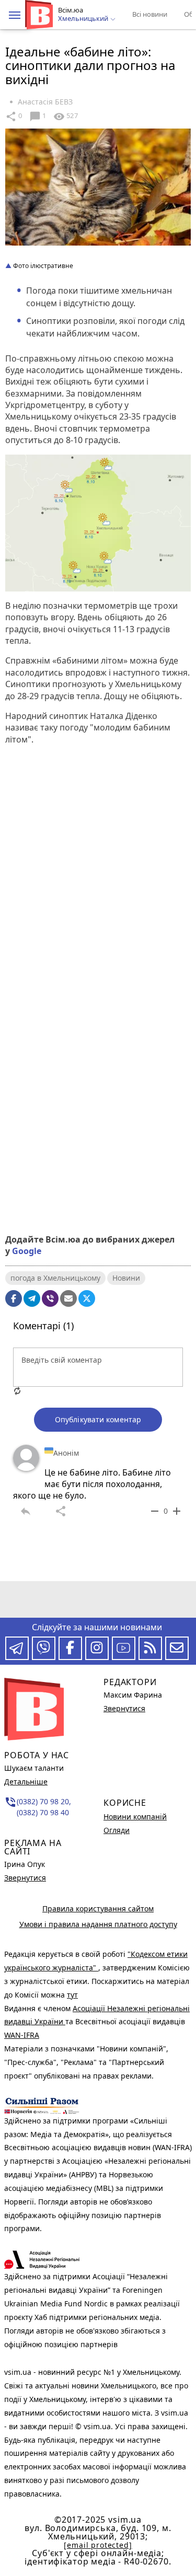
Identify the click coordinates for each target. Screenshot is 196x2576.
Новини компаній (135, 1817)
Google (27, 1251)
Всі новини (150, 14)
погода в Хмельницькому (55, 1278)
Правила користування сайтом (98, 1908)
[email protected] (98, 2545)
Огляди (117, 1830)
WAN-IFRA (22, 2035)
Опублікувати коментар (98, 1419)
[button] (15, 15)
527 (65, 117)
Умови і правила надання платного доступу (98, 1924)
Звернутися (25, 1878)
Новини (126, 1278)
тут (72, 1995)
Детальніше (26, 1782)
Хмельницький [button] (84, 19)
